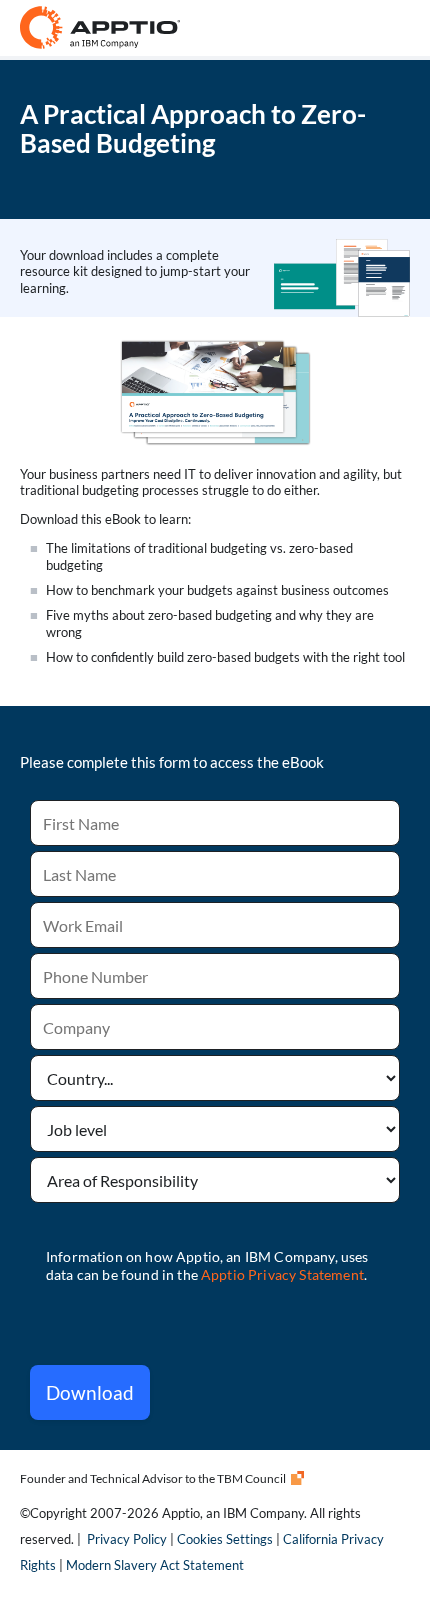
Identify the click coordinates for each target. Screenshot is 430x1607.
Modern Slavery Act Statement (155, 1565)
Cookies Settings (225, 1539)
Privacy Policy (127, 1539)
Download (90, 1392)
